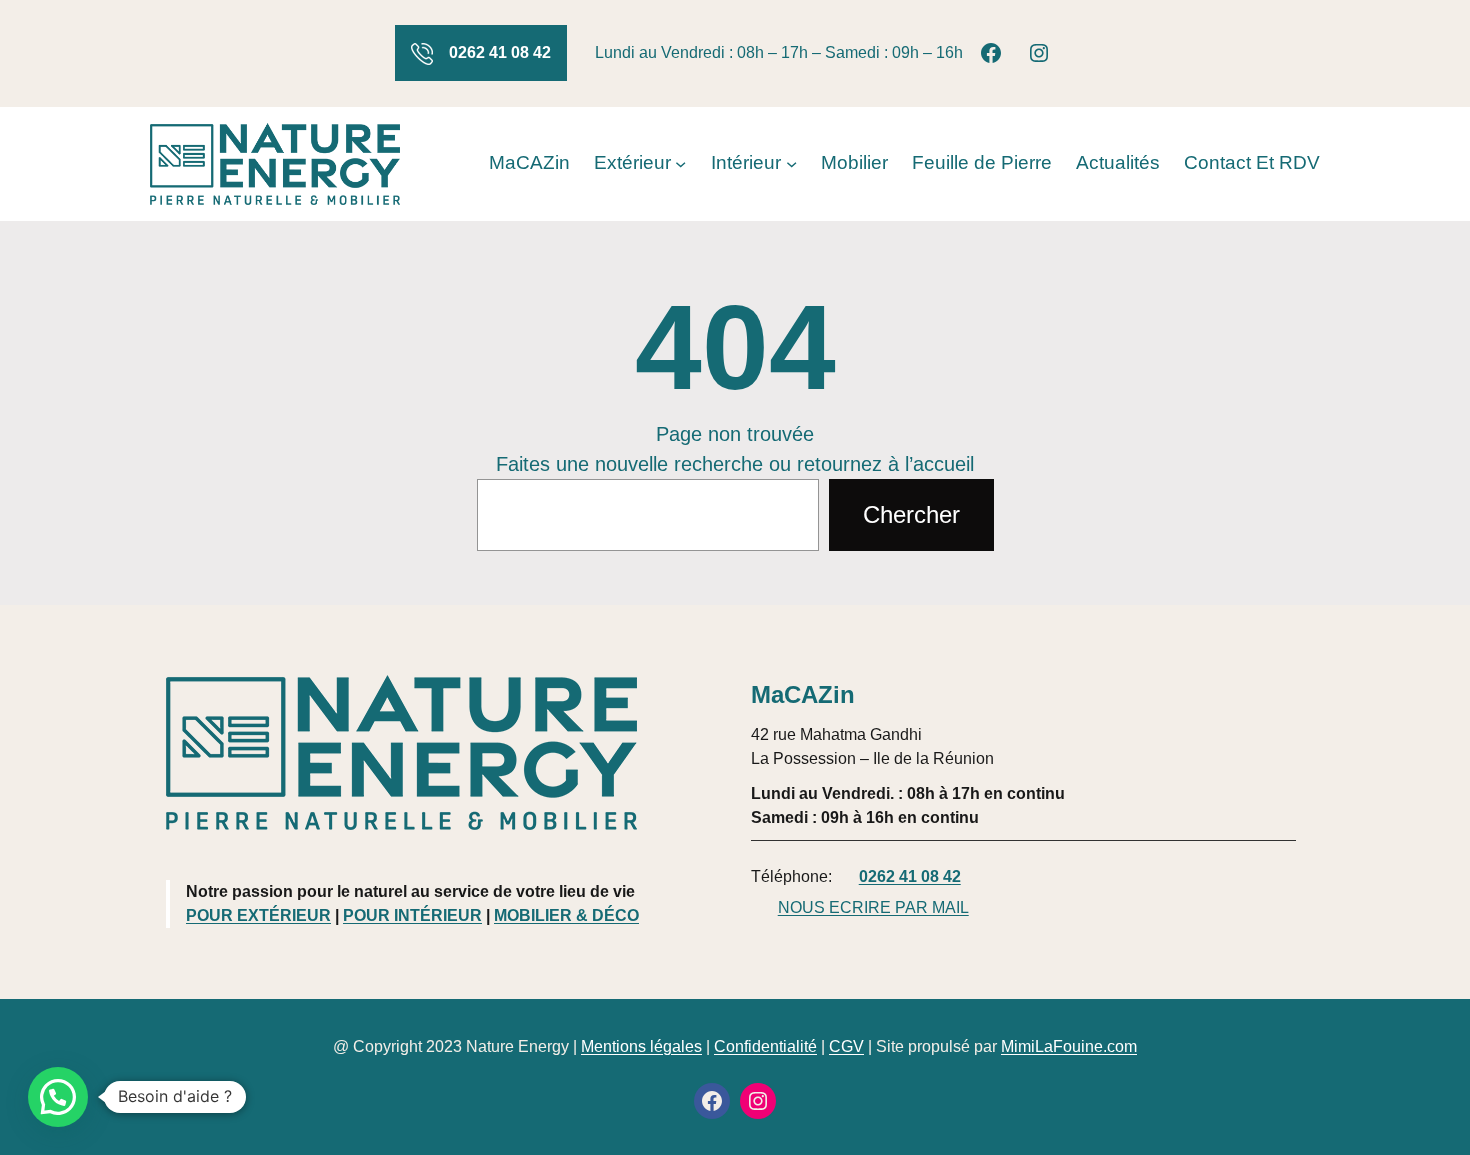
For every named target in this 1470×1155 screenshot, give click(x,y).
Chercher (911, 514)
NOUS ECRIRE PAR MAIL (873, 907)
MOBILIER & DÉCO (566, 915)
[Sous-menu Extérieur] (680, 163)
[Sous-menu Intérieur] (791, 163)
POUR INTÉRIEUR (412, 915)
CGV (846, 1046)
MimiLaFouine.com (1069, 1046)
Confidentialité (765, 1046)
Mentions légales (641, 1046)
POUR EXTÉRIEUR (258, 915)
